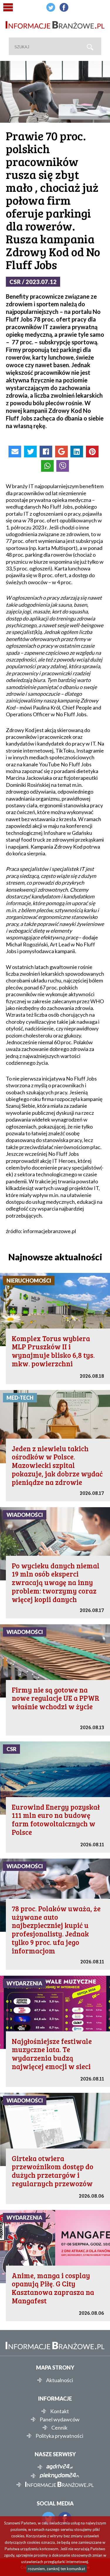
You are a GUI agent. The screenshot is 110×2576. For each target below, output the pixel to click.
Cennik (59, 2428)
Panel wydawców (60, 2419)
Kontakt (60, 2411)
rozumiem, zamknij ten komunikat (56, 2569)
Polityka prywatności (59, 2436)
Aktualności (60, 2380)
